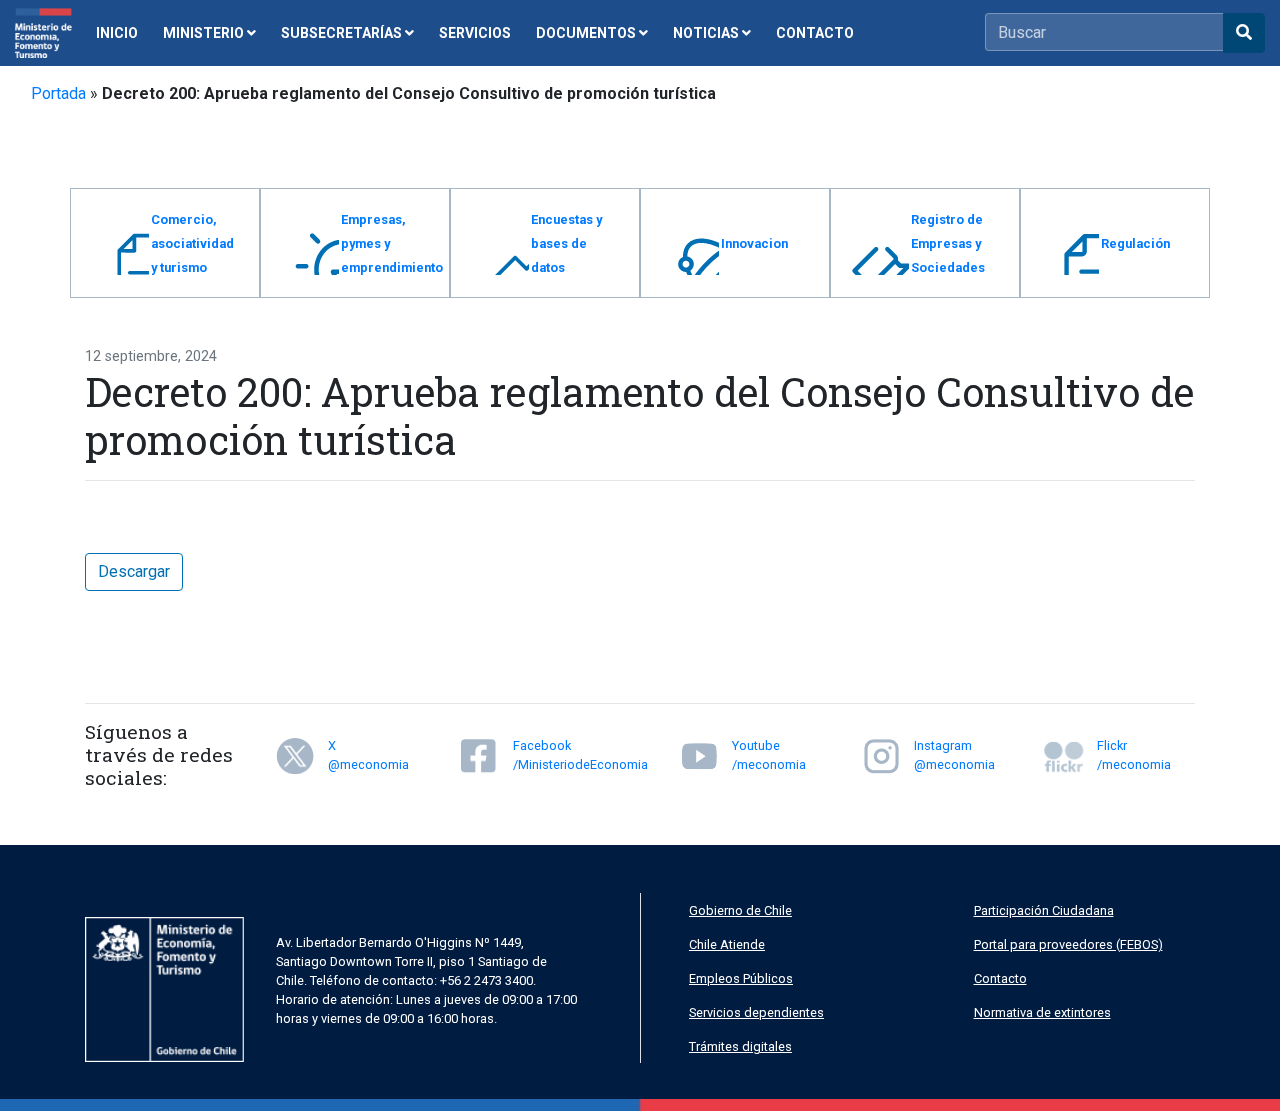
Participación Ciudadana (1044, 910)
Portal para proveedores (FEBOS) (1068, 944)
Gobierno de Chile (740, 910)
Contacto (1000, 978)
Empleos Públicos (741, 978)
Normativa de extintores (1042, 1012)
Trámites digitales (740, 1046)
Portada (58, 93)
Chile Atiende (727, 944)
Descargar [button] (134, 571)
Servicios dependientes (756, 1012)
